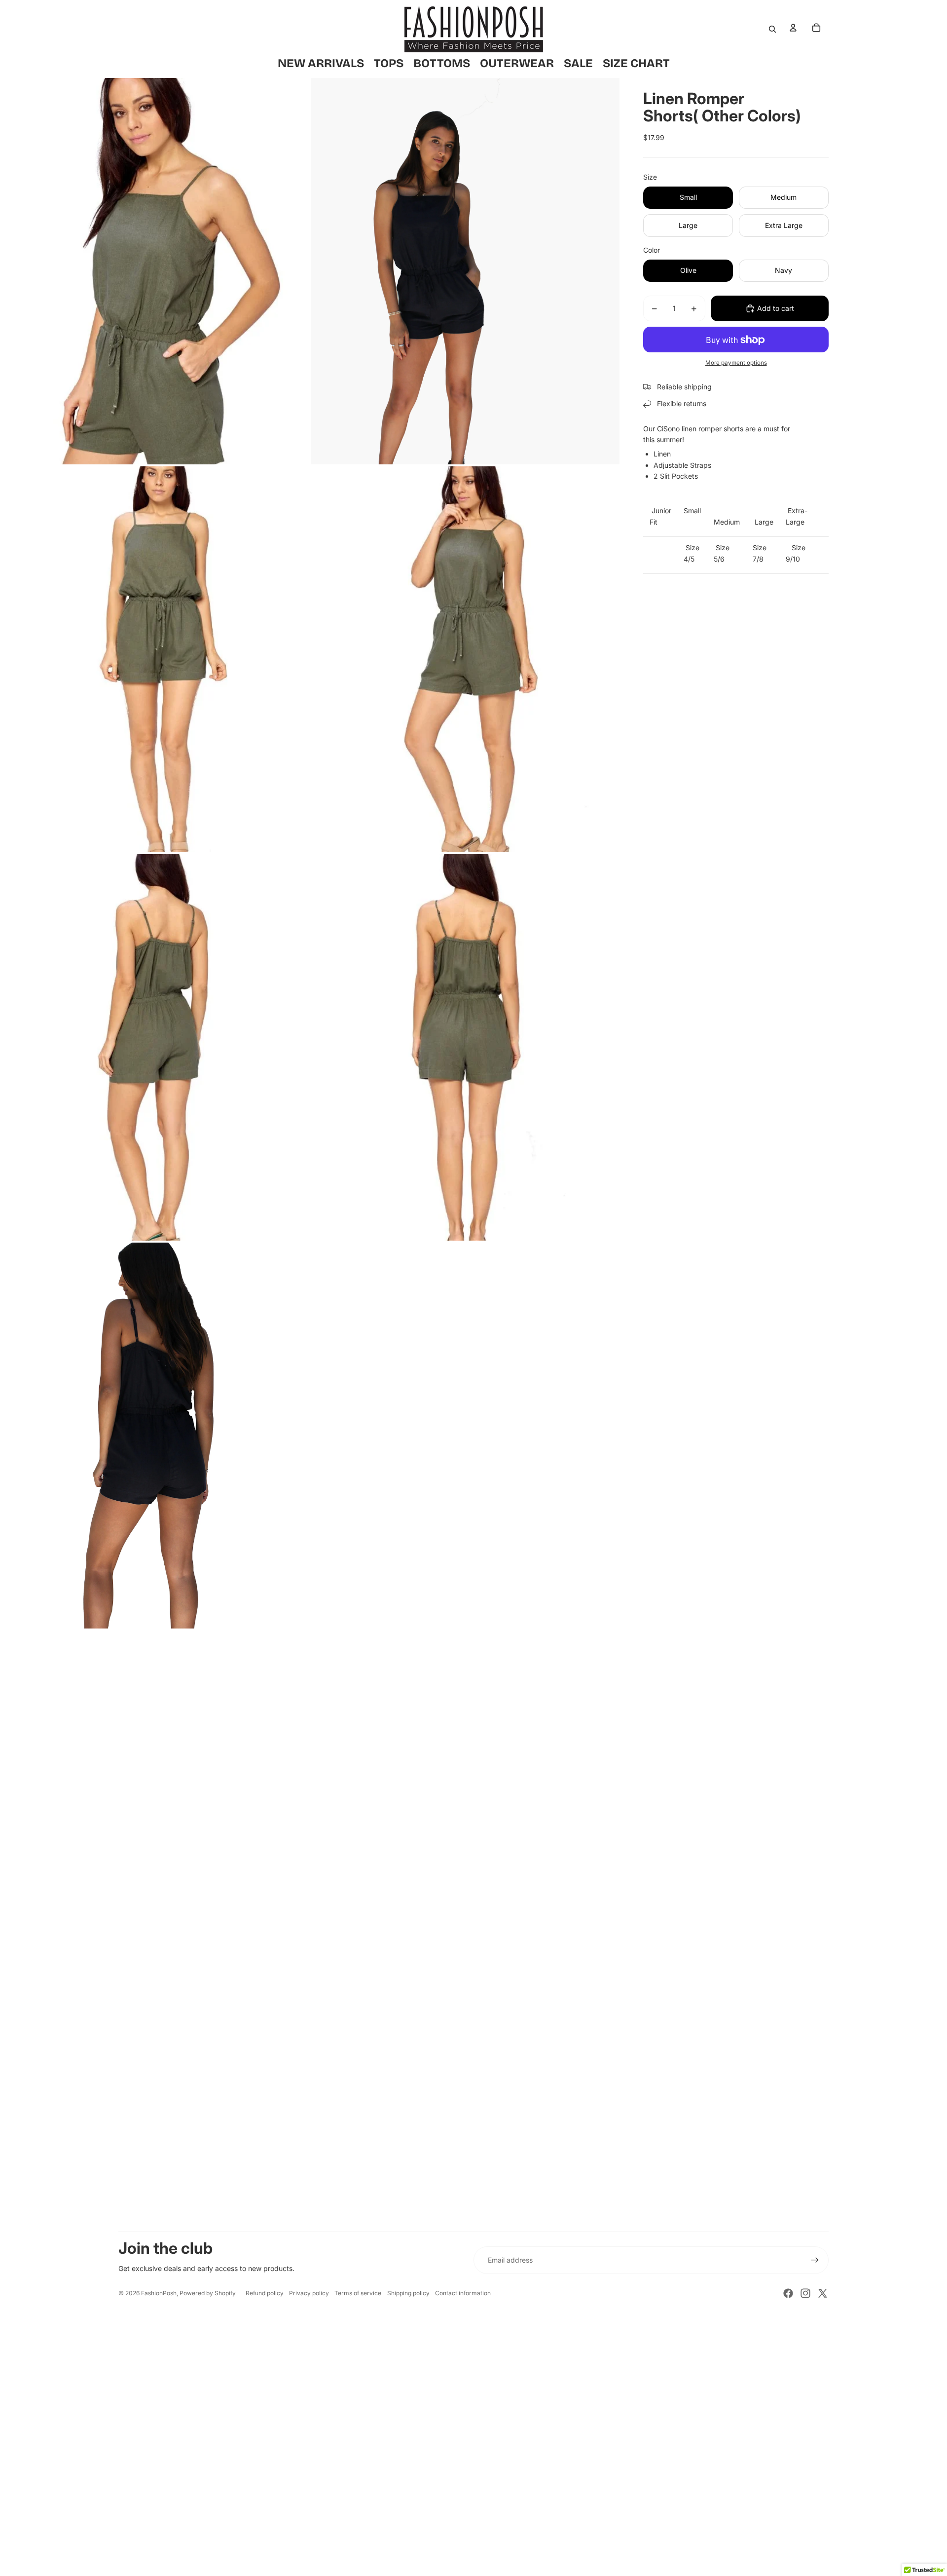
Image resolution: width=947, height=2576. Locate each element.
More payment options (736, 363)
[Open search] (772, 29)
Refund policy (265, 2293)
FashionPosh (159, 2293)
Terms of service (358, 2293)
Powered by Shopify (208, 2293)
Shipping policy (408, 2293)
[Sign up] (815, 2260)
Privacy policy (309, 2293)
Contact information (463, 2293)
